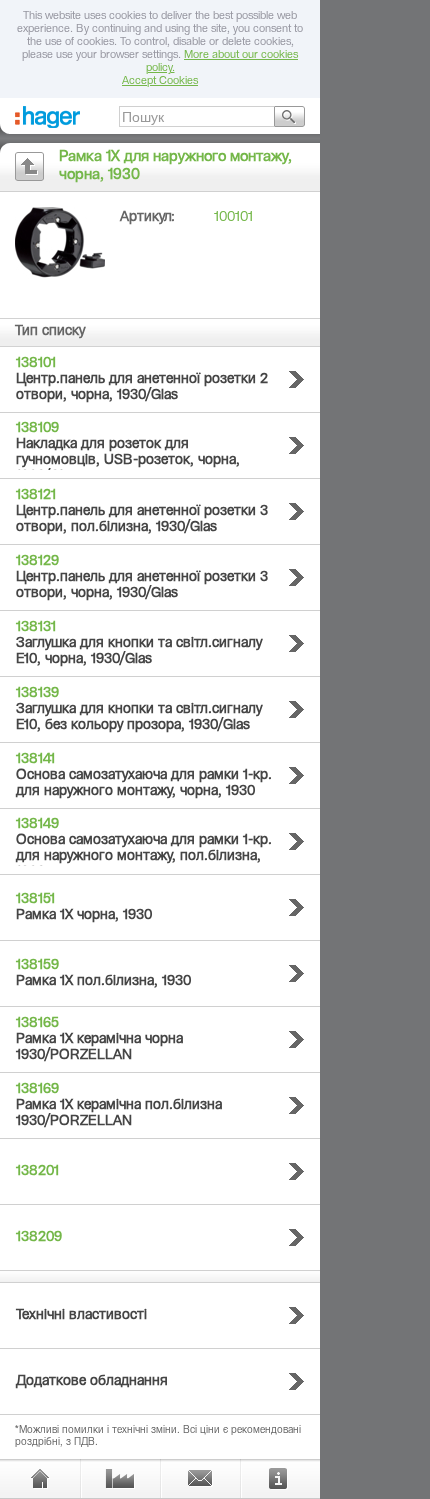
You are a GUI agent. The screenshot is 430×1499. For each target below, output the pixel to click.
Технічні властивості (81, 1316)
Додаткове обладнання (92, 1382)
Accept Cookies (160, 81)
